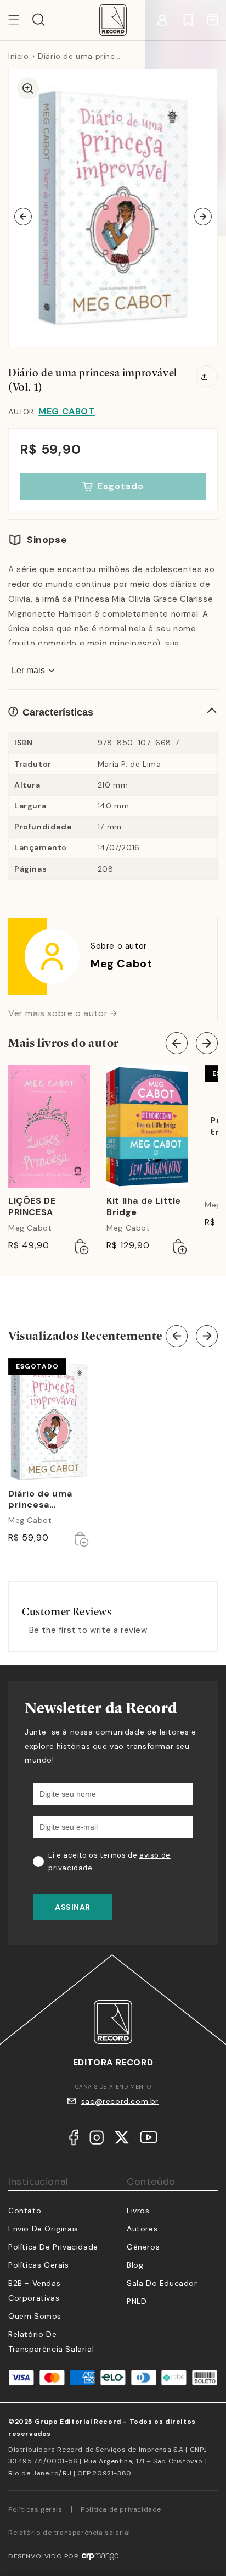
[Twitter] (122, 2140)
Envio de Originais (43, 2229)
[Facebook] (74, 2140)
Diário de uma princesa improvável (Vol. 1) (46, 1500)
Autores (142, 2229)
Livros (138, 2211)
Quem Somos (35, 2316)
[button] (39, 20)
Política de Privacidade (53, 2247)
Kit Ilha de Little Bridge (144, 1207)
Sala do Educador (162, 2283)
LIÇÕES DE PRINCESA (32, 1207)
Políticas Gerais (39, 2265)
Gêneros (143, 2247)
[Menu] (20, 20)
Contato (25, 2211)
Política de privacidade (121, 2509)
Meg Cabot (66, 411)
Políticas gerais (35, 2509)
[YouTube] (149, 2140)
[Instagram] (97, 2140)
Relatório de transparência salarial (69, 2533)
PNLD (137, 2301)
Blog (135, 2265)
